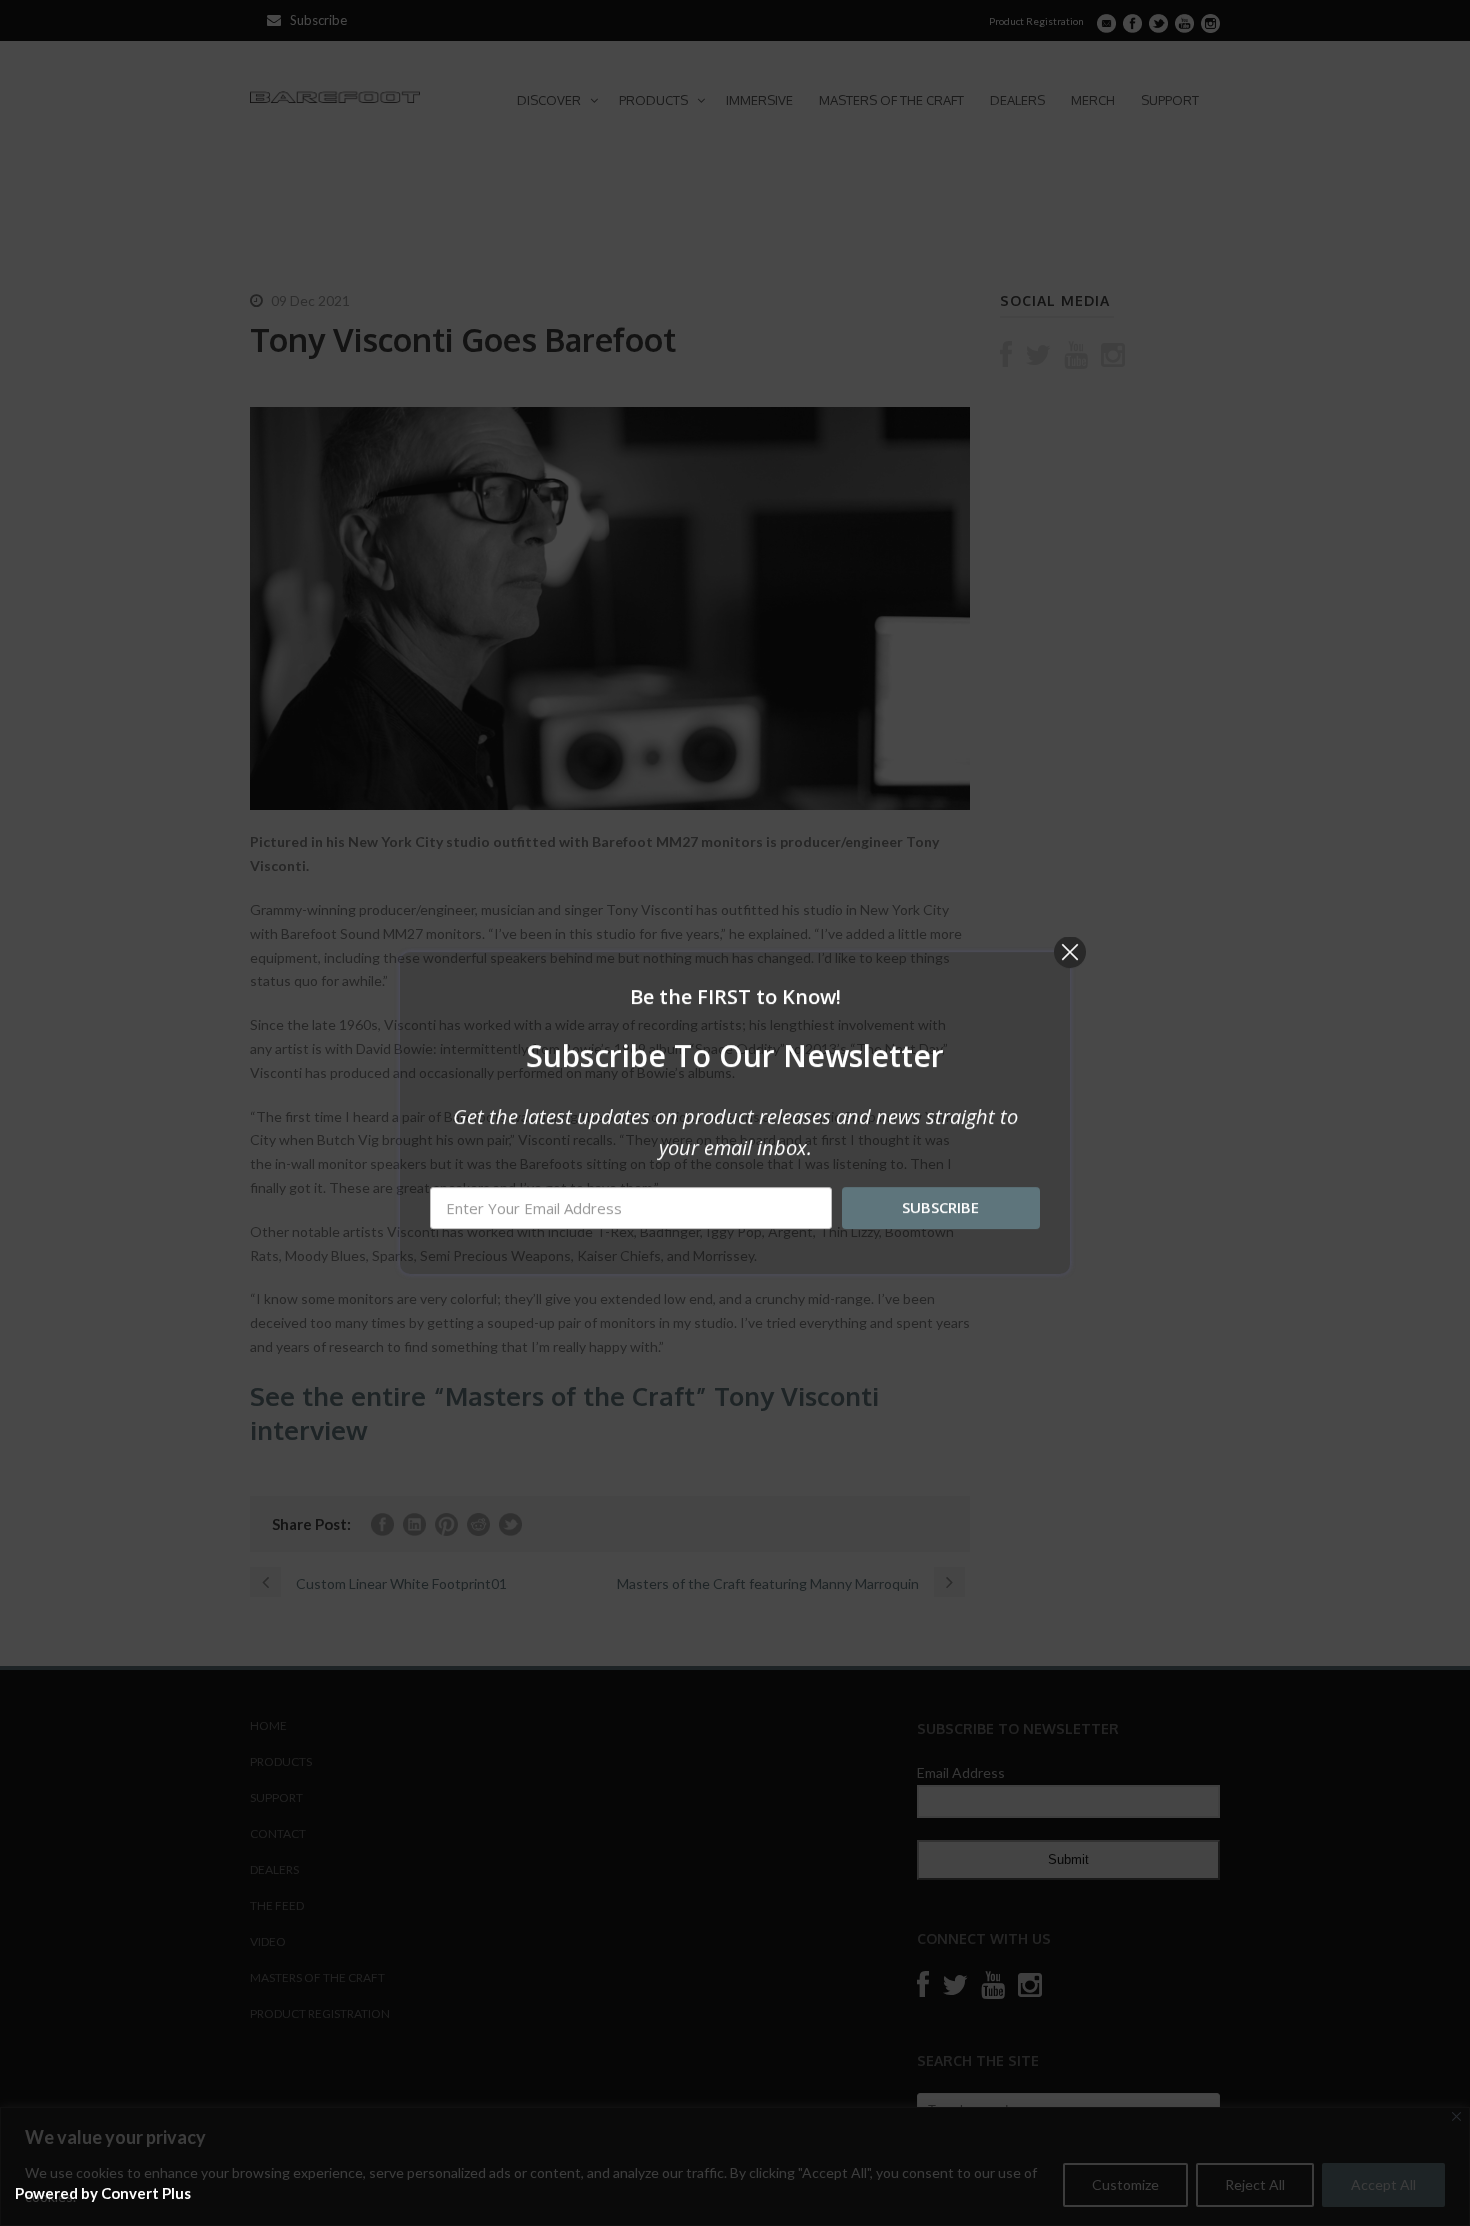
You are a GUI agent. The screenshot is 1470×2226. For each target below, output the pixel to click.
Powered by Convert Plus (103, 2193)
